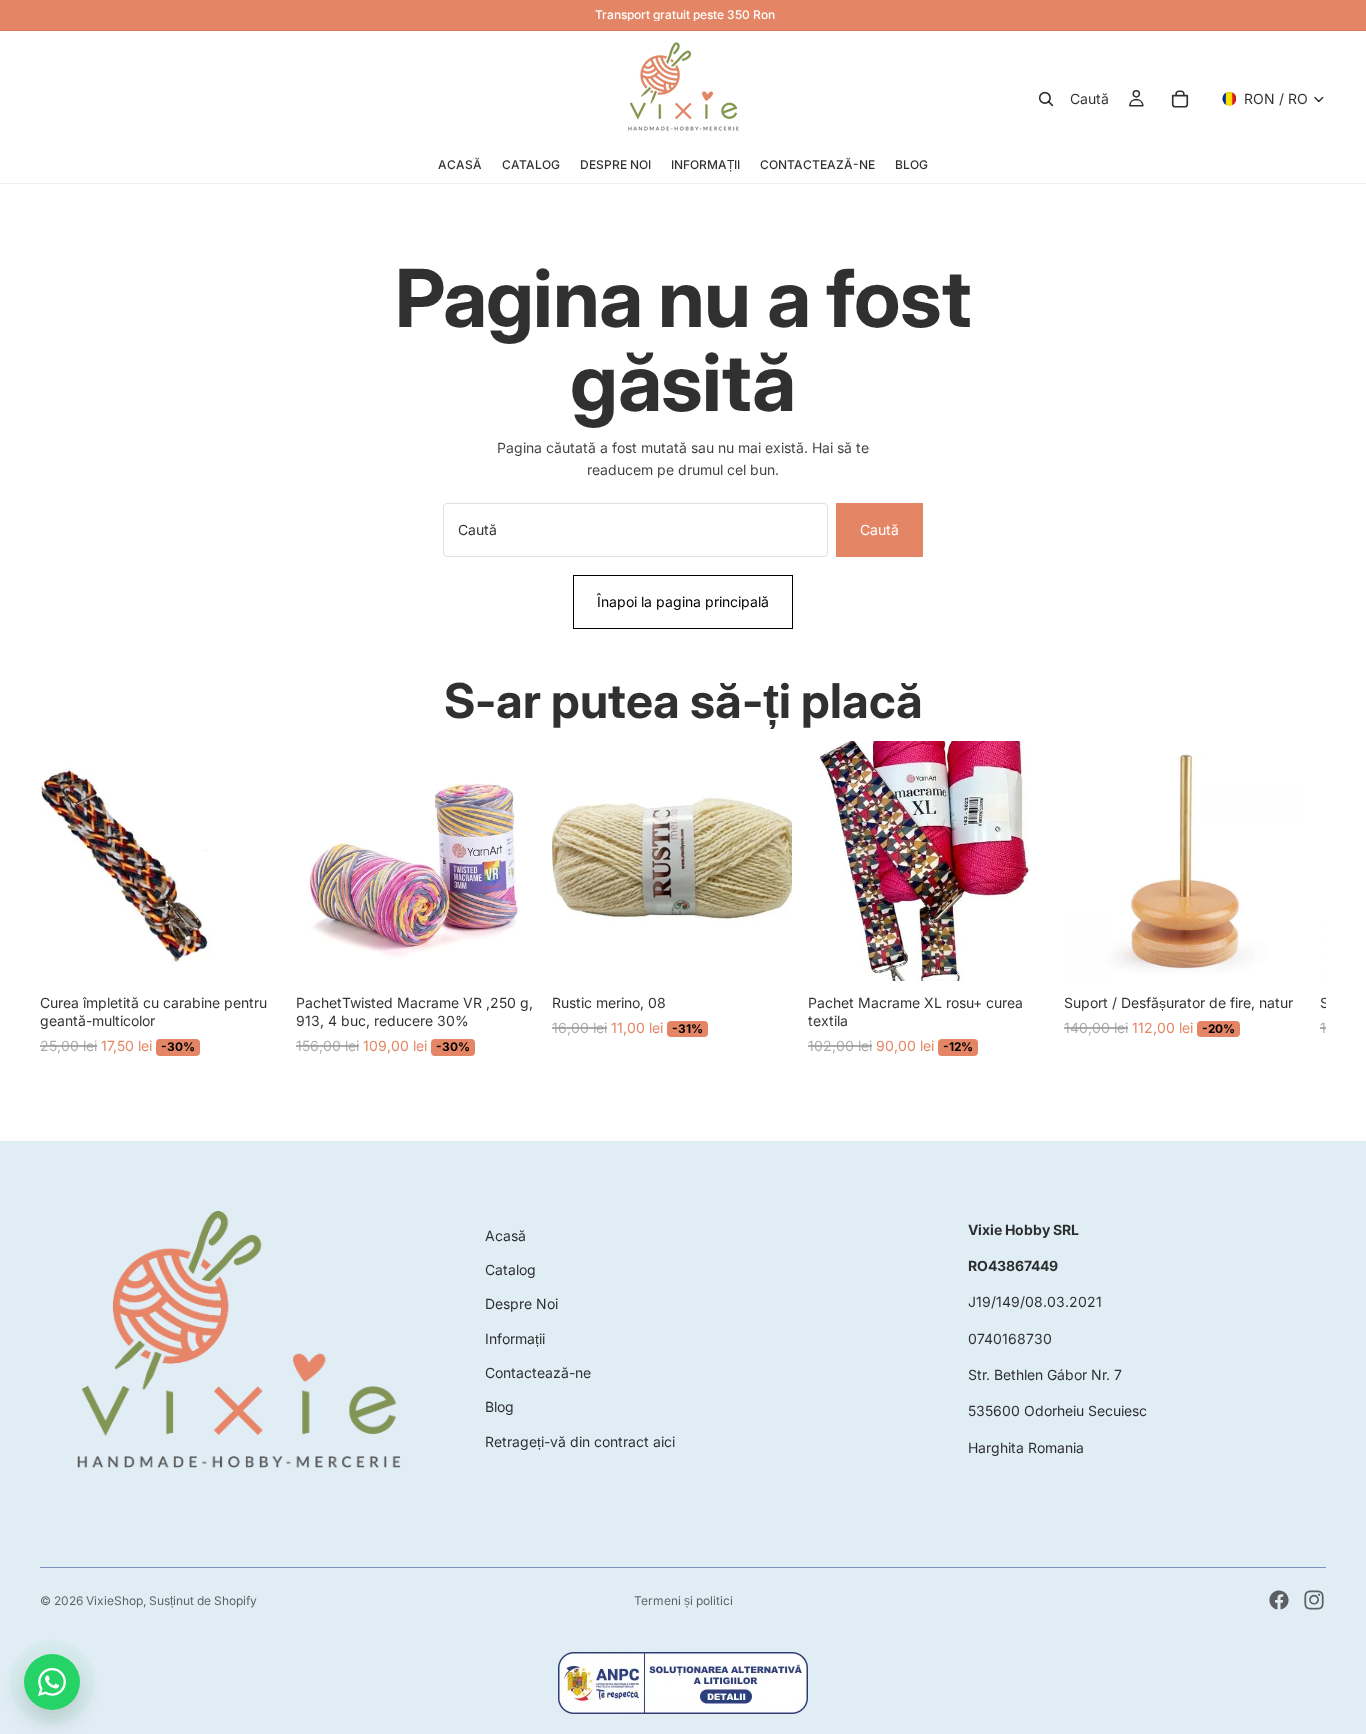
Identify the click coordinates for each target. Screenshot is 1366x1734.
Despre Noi (521, 1303)
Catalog (510, 1269)
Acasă (505, 1235)
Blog (499, 1406)
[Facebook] (1279, 1600)
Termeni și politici (683, 1600)
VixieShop (114, 1600)
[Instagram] (1314, 1600)
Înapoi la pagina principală (683, 601)
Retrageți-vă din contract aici (580, 1441)
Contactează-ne (538, 1372)
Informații (515, 1338)
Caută (879, 529)
